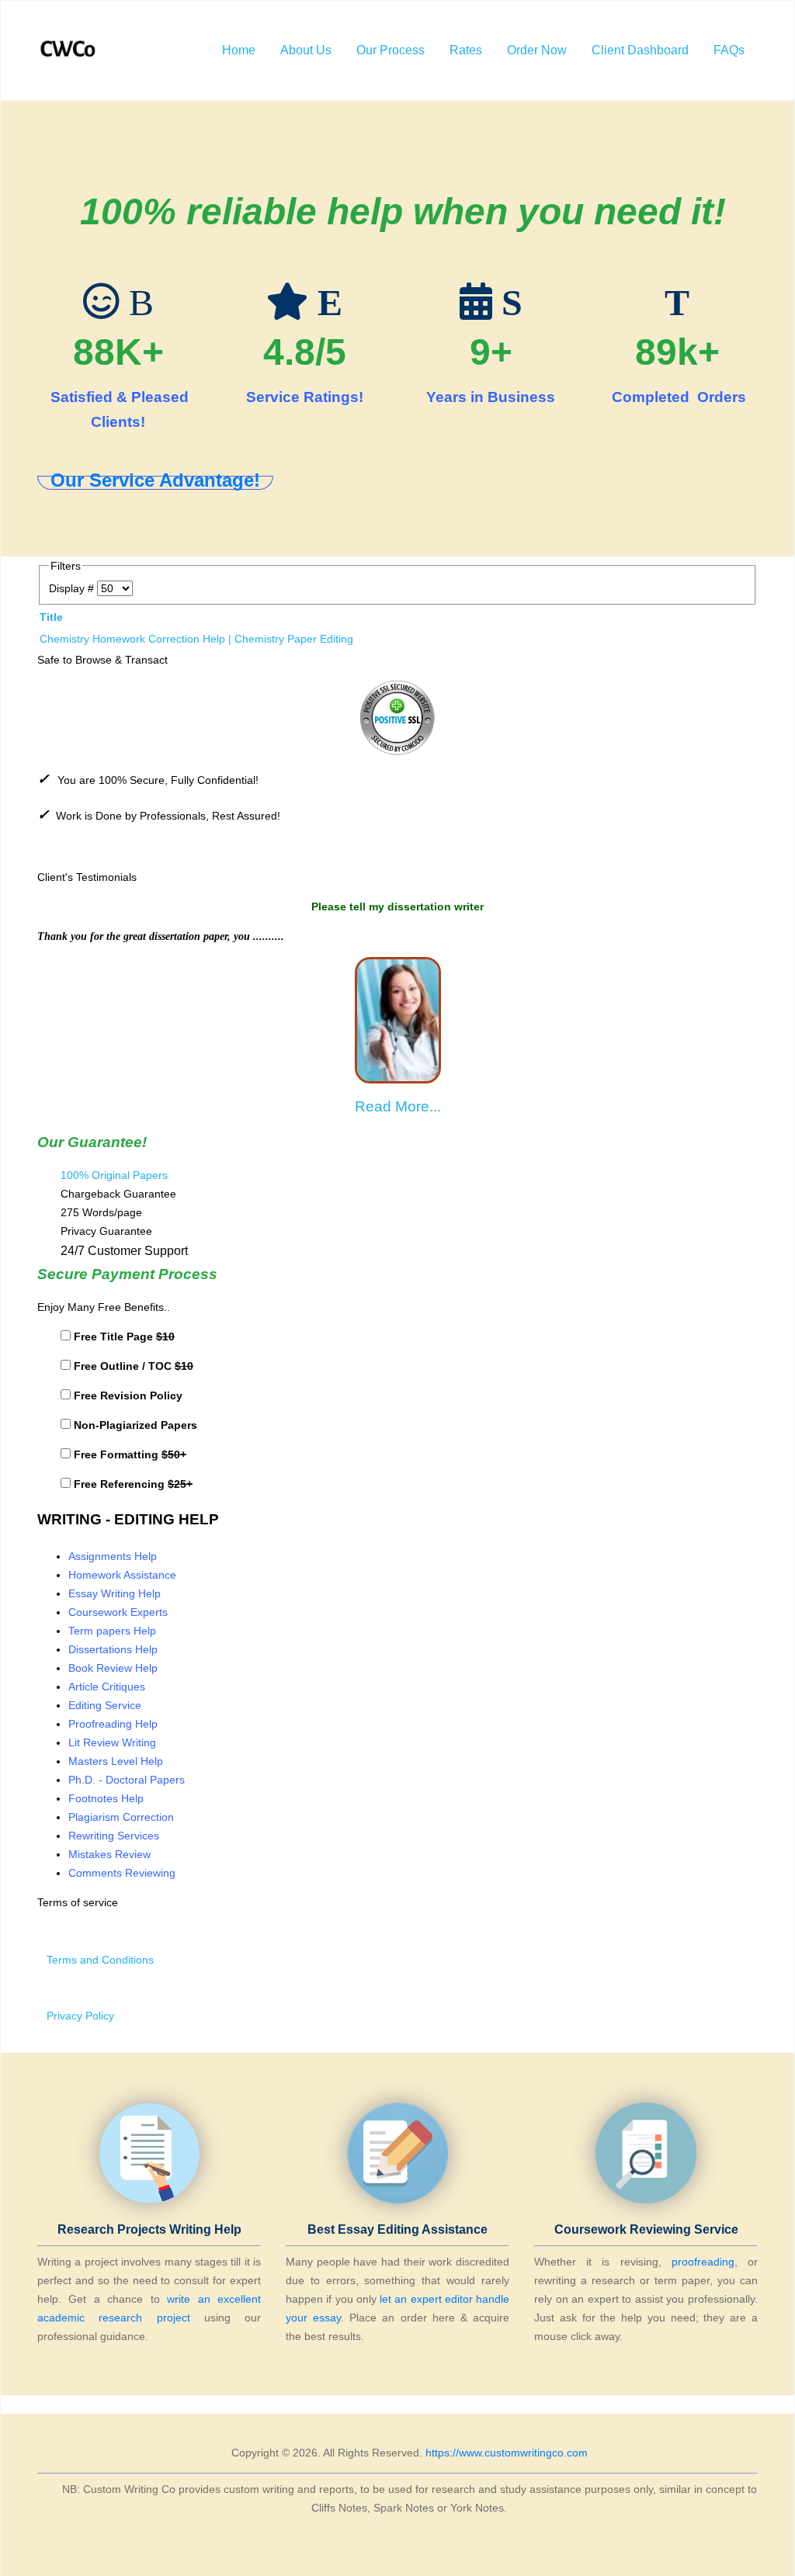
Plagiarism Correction (121, 1817)
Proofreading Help (113, 1724)
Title (51, 617)
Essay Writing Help (115, 1593)
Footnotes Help (106, 1798)
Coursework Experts (118, 1612)
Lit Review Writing (112, 1742)
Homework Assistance (122, 1575)
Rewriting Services (114, 1836)
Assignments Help (113, 1556)
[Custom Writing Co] (69, 50)
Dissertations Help (113, 1649)
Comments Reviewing (122, 1873)
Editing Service (105, 1705)
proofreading (703, 2262)
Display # (73, 588)
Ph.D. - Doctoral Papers (127, 1780)
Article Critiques (107, 1687)
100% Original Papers (114, 1175)
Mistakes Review (109, 1854)
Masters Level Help (116, 1761)
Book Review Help (113, 1668)
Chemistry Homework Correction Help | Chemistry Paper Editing (196, 639)
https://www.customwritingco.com (507, 2453)
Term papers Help (112, 1631)
